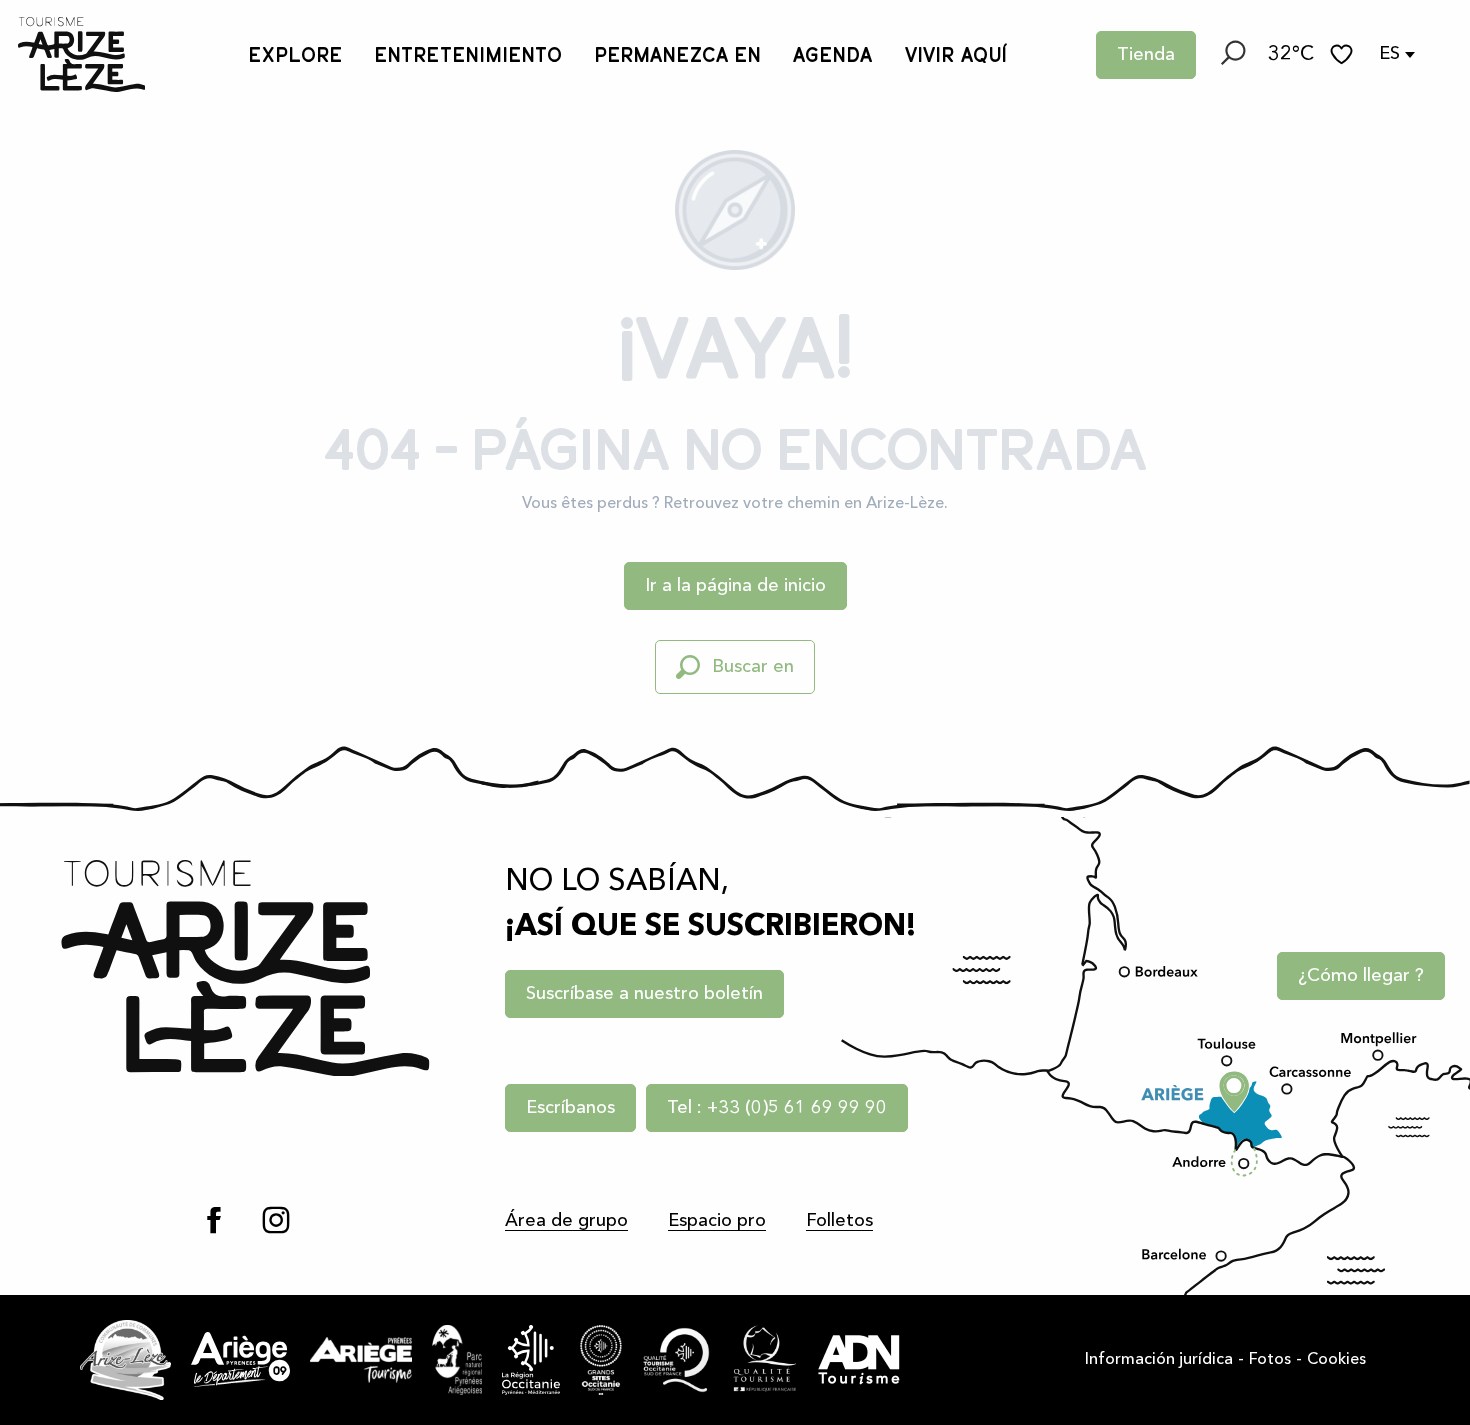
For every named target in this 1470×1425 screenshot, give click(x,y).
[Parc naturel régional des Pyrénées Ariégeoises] (456, 1360)
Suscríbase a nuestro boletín (644, 994)
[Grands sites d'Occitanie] (601, 1360)
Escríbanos (570, 1108)
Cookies (1336, 1360)
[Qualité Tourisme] (765, 1360)
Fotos (1270, 1360)
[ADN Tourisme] (859, 1360)
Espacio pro (717, 1221)
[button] (1232, 55)
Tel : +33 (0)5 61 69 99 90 (777, 1108)
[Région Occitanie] (531, 1360)
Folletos (839, 1221)
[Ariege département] (240, 1359)
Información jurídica (1159, 1360)
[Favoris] (1344, 54)
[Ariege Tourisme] (361, 1360)
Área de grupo (566, 1221)
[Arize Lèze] (126, 1360)
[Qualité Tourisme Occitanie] (677, 1360)
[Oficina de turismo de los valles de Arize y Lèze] (81, 54)
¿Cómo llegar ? (1361, 976)
